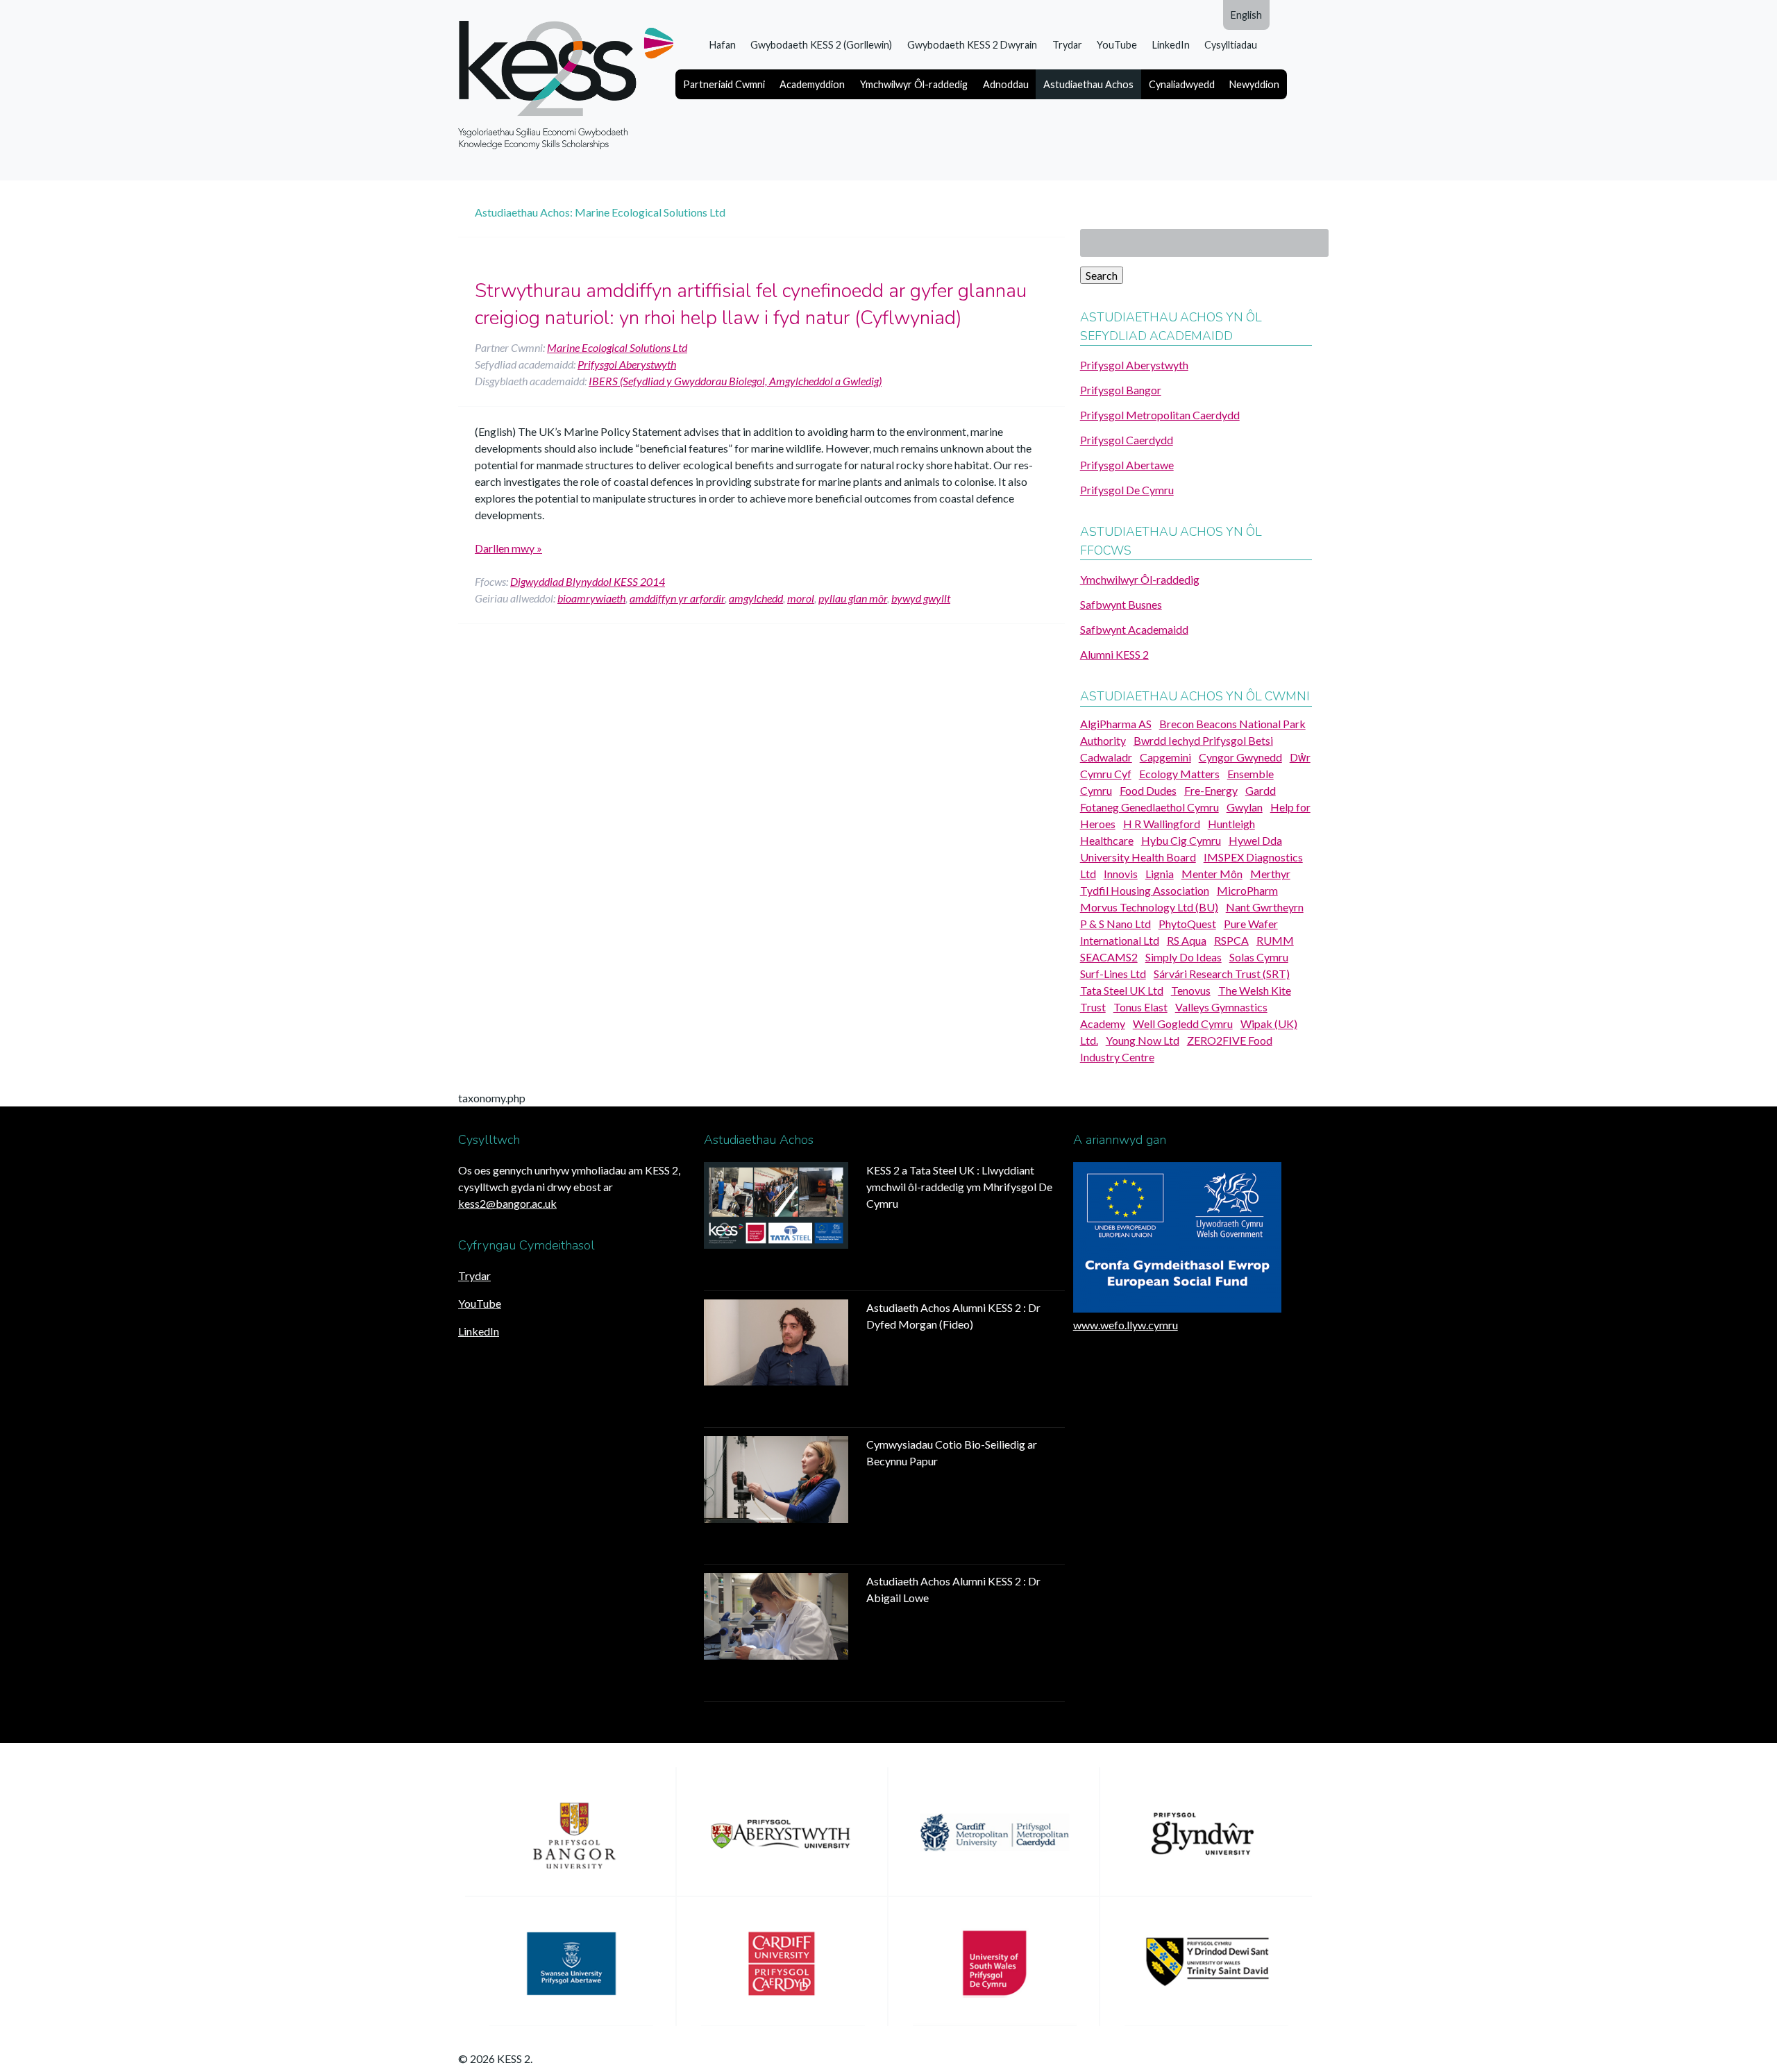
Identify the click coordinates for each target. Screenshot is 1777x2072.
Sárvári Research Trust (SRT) (1222, 974)
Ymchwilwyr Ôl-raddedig (914, 84)
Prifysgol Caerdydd (1127, 440)
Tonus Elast (1140, 1007)
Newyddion (1254, 84)
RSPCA (1231, 940)
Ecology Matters (1179, 774)
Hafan (723, 45)
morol (801, 598)
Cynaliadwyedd (1182, 84)
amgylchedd (756, 598)
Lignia (1160, 874)
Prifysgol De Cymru (1127, 490)
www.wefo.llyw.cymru (1126, 1325)
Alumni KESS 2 (1114, 654)
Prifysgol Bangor (1121, 390)
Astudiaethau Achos (1088, 84)
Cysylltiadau (1231, 45)
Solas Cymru (1259, 957)
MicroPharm (1247, 890)
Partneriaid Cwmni (724, 84)
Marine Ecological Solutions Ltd (617, 347)
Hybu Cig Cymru (1181, 840)
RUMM (1275, 940)
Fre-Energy (1211, 790)
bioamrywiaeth (591, 598)
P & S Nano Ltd (1115, 924)
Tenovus (1191, 990)
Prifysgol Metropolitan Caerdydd (1160, 415)
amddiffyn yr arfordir (677, 598)
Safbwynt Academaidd (1134, 629)
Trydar (1067, 45)
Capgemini (1165, 757)
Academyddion (812, 84)
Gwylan (1245, 807)
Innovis (1121, 874)
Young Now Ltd (1143, 1040)
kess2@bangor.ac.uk (507, 1203)
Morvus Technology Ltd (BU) (1149, 907)
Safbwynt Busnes (1121, 604)
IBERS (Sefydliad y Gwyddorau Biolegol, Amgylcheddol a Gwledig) (735, 381)
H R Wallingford (1162, 824)
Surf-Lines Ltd (1113, 974)
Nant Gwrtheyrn (1265, 907)
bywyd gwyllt (921, 598)
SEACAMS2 (1109, 957)
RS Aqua (1187, 940)
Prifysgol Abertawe (1127, 465)
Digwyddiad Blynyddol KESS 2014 (588, 581)
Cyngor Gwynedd (1240, 757)
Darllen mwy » (508, 548)
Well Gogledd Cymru (1183, 1024)
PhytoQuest (1187, 924)
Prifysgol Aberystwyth (627, 364)
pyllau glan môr (853, 598)
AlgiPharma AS (1116, 724)
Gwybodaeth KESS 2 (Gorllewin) (821, 45)
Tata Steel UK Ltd (1122, 990)
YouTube (1117, 45)
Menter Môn (1212, 874)
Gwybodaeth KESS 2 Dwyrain (972, 45)
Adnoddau (1006, 84)
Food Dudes (1148, 790)
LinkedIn (1171, 45)
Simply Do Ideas (1184, 957)
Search (1102, 275)
